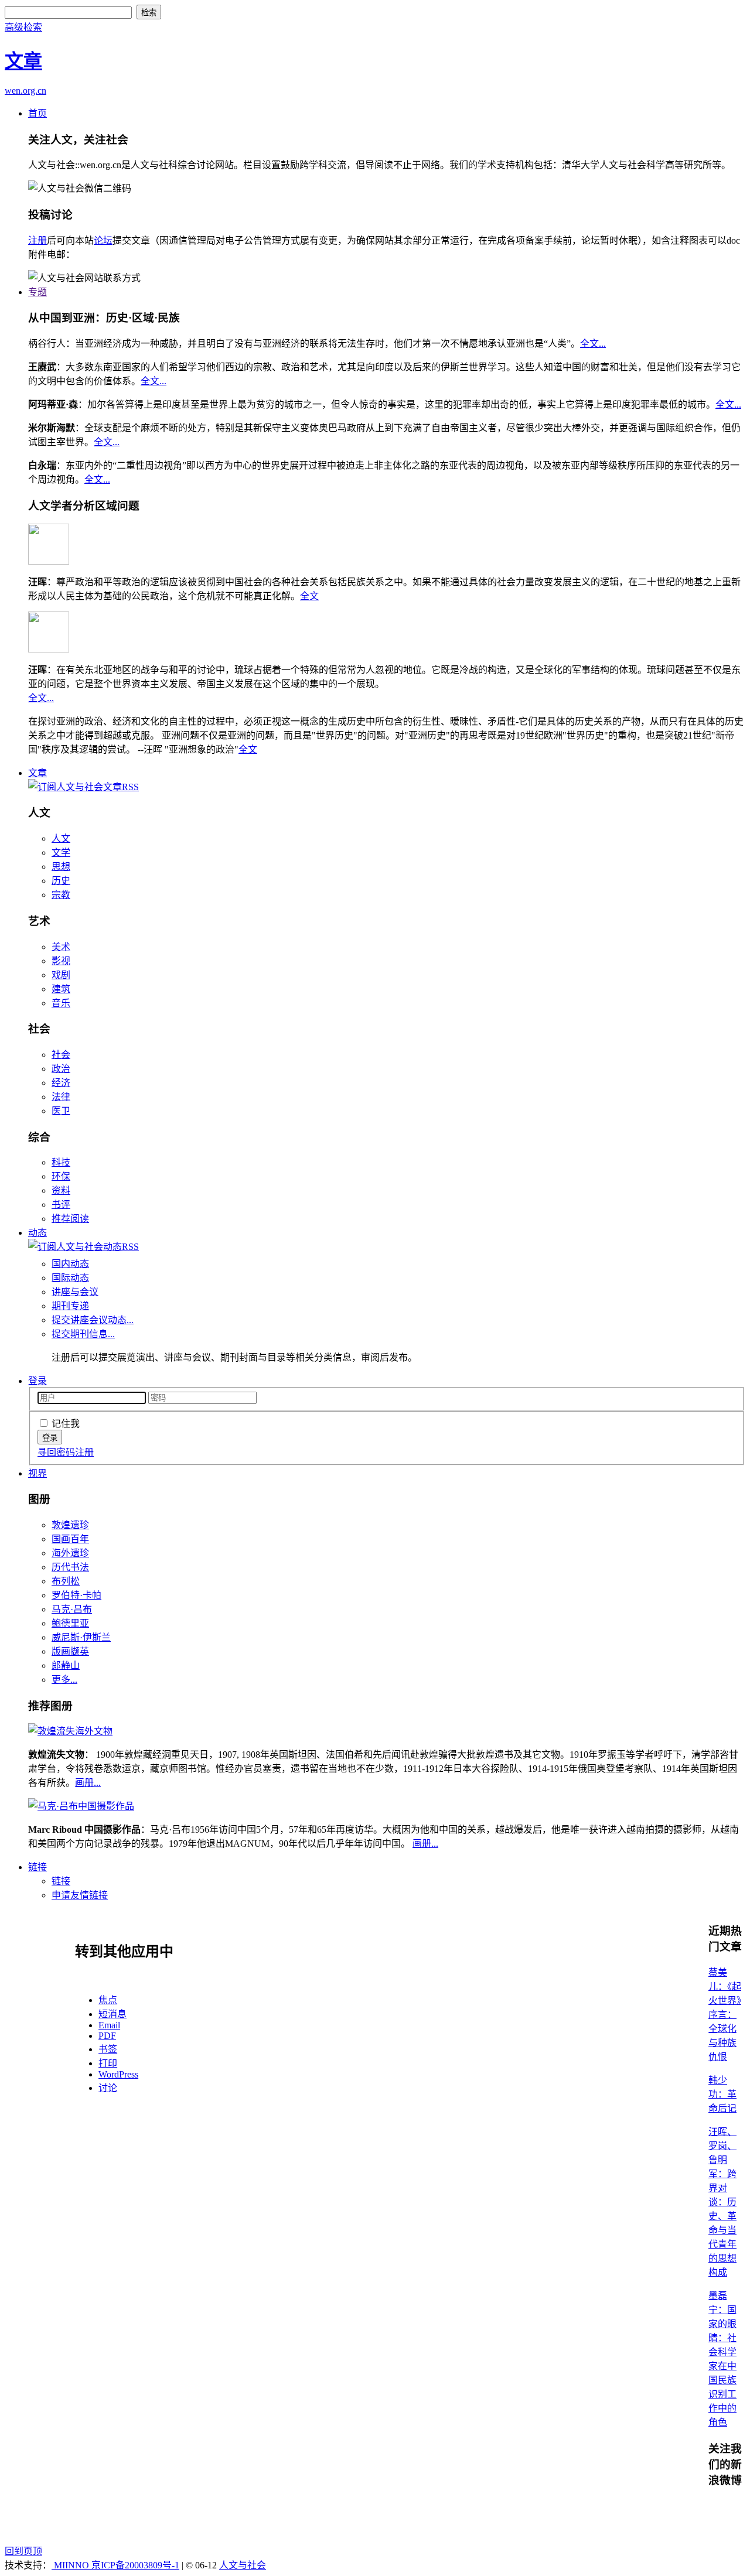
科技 (61, 1162)
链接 (37, 1867)
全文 (309, 596)
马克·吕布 (72, 1609)
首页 (37, 113)
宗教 (61, 895)
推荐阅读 (70, 1219)
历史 (61, 881)
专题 (37, 292)
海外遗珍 (70, 1553)
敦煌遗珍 (70, 1525)
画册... (88, 1783)
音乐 (61, 1003)
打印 (108, 2063)
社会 (61, 1055)
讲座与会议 (75, 1292)
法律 (61, 1097)
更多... (64, 1680)
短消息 (112, 2014)
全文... (593, 344)
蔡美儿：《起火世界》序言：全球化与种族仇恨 (725, 2015)
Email (109, 2025)
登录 (37, 1381)
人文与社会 (243, 2565)
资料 (61, 1190)
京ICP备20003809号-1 (135, 2565)
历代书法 (70, 1567)
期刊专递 (70, 1306)
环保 (61, 1176)
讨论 (108, 2088)
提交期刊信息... (83, 1334)
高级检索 (23, 27)
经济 (61, 1083)
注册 (37, 240)
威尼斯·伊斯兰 (81, 1637)
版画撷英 (70, 1651)
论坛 (103, 240)
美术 (61, 947)
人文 (61, 838)
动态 (37, 1233)
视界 (37, 1473)
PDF (107, 2036)
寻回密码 (56, 1452)
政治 (61, 1069)
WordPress (118, 2074)
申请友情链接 (80, 1895)
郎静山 (66, 1665)
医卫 (61, 1111)
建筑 (61, 989)
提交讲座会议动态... (93, 1320)
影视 (61, 961)
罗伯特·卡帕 (76, 1595)
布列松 (66, 1581)
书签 (108, 2049)
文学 (61, 853)
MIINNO (71, 2565)
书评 (61, 1205)
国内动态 (70, 1264)
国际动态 (70, 1278)
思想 (61, 867)
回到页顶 (23, 2551)
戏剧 (61, 975)
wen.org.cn (25, 90)
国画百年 (70, 1539)
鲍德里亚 (70, 1623)
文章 (37, 773)
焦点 (108, 2000)
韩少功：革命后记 (722, 2094)
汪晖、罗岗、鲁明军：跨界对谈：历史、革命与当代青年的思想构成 (722, 2202)
